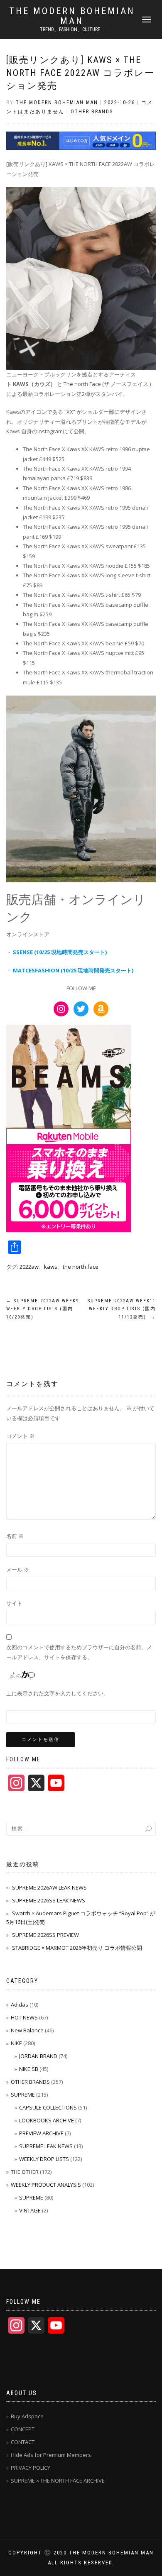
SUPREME (23, 2095)
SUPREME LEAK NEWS (46, 2146)
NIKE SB (29, 2069)
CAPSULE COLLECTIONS (48, 2107)
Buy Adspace (27, 2416)
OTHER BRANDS (92, 112)
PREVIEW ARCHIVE (41, 2133)
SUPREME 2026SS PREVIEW (45, 1935)
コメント (20, 1436)
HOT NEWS (24, 2017)
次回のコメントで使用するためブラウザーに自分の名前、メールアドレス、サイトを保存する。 (79, 1652)
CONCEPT (23, 2429)
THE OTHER (25, 2172)
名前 (15, 1536)
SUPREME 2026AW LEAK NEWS (49, 1887)
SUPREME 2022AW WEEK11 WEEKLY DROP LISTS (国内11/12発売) (122, 1309)
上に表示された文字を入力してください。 (58, 1693)
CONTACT (23, 2442)
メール (18, 1570)
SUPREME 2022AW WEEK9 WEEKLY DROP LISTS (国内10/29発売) (43, 1309)
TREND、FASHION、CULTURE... (72, 29)
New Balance (27, 2030)
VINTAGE (30, 2210)
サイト (14, 1603)
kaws (51, 1267)
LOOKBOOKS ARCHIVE (47, 2120)
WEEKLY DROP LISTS (44, 2159)
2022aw (29, 1267)
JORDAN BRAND (38, 2056)
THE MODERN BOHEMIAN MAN (72, 16)
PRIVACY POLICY (31, 2468)
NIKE (16, 2043)
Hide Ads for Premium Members (51, 2455)
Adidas (20, 2005)
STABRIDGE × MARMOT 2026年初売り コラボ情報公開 (77, 1948)
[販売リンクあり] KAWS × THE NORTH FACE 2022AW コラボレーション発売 (80, 73)
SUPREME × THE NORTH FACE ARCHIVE (58, 2481)
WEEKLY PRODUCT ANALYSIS (46, 2185)
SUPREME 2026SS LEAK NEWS (49, 1900)
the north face (81, 1267)
